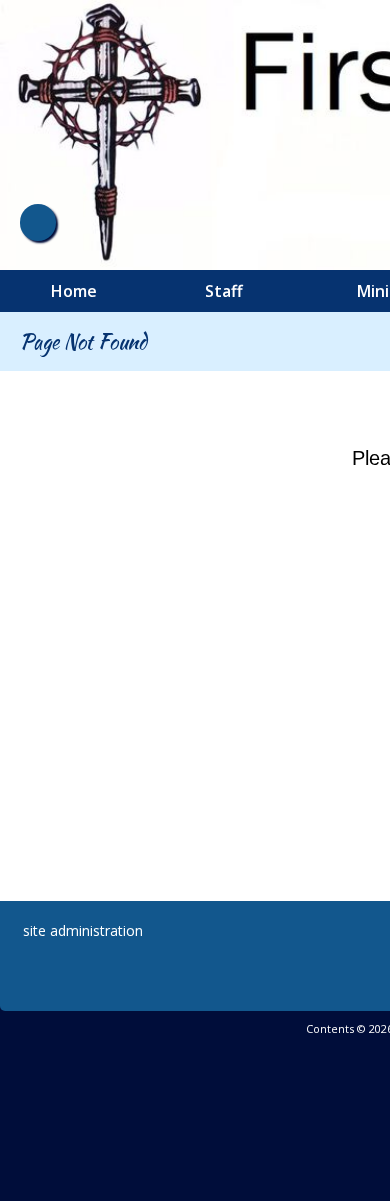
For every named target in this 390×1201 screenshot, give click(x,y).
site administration (83, 930)
